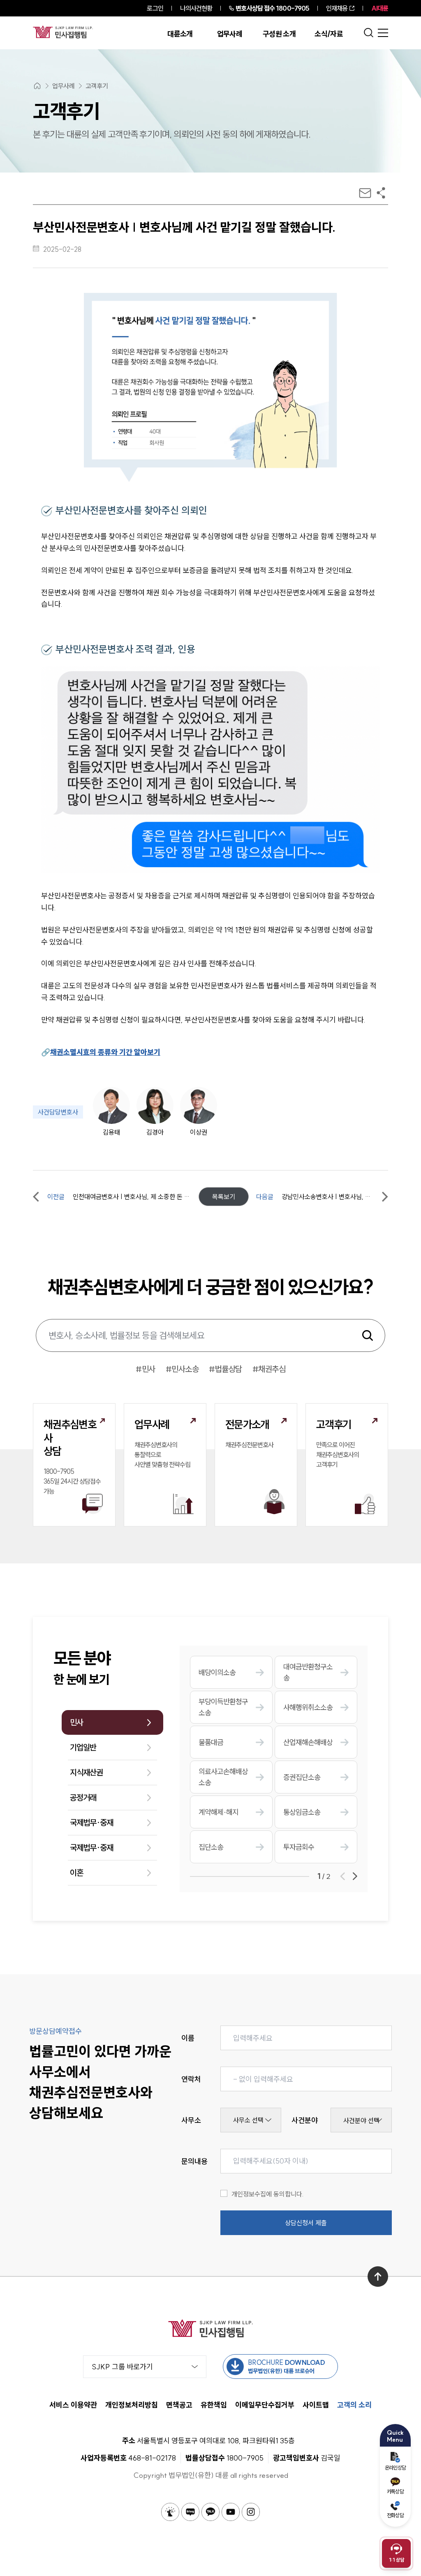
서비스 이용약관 (73, 2405)
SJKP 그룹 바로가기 (122, 2367)
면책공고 (179, 2405)
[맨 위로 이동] (378, 2277)
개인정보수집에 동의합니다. (268, 2194)
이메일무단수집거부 (265, 2405)
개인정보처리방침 (132, 2405)
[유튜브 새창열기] (231, 2512)
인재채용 (337, 8)
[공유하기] (381, 193)
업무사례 (230, 34)
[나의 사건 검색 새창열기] (170, 2512)
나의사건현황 (196, 8)
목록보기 (224, 1197)
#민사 (146, 1369)
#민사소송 (182, 1369)
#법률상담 (226, 1369)
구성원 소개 (279, 34)
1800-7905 (272, 8)
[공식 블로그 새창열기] (190, 2512)
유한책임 (214, 2405)
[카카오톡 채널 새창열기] (210, 2512)
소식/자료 (329, 34)
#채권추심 (269, 1369)
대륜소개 (180, 34)
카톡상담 (395, 2491)
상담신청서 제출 (306, 2223)
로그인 (155, 8)
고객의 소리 (354, 2405)
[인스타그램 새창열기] (251, 2512)
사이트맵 (316, 2405)
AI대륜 (380, 8)
